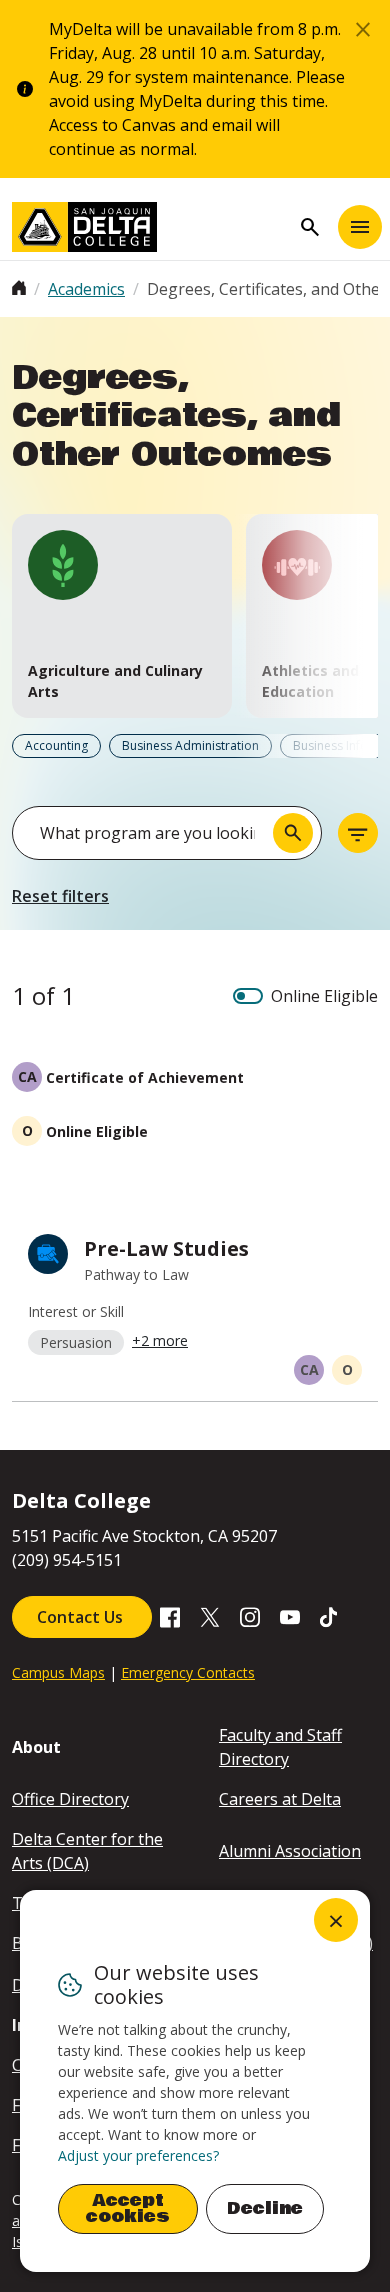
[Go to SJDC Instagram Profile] (250, 1615)
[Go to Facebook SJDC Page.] (170, 1615)
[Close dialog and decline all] (336, 1920)
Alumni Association (290, 1851)
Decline (265, 2208)
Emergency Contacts (188, 1672)
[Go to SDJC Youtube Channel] (290, 1615)
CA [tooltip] (309, 1369)
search (310, 227)
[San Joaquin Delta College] (151, 227)
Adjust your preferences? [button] (138, 2155)
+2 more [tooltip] (160, 1340)
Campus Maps (58, 1672)
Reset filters (60, 896)
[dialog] (195, 2081)
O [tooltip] (347, 1369)
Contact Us (82, 1617)
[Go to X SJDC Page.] (210, 1615)
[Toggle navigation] (360, 227)
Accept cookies (128, 2208)
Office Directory (70, 1799)
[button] (122, 616)
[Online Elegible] (248, 996)
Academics (86, 289)
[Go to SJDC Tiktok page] (330, 1615)
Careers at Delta (280, 1799)
